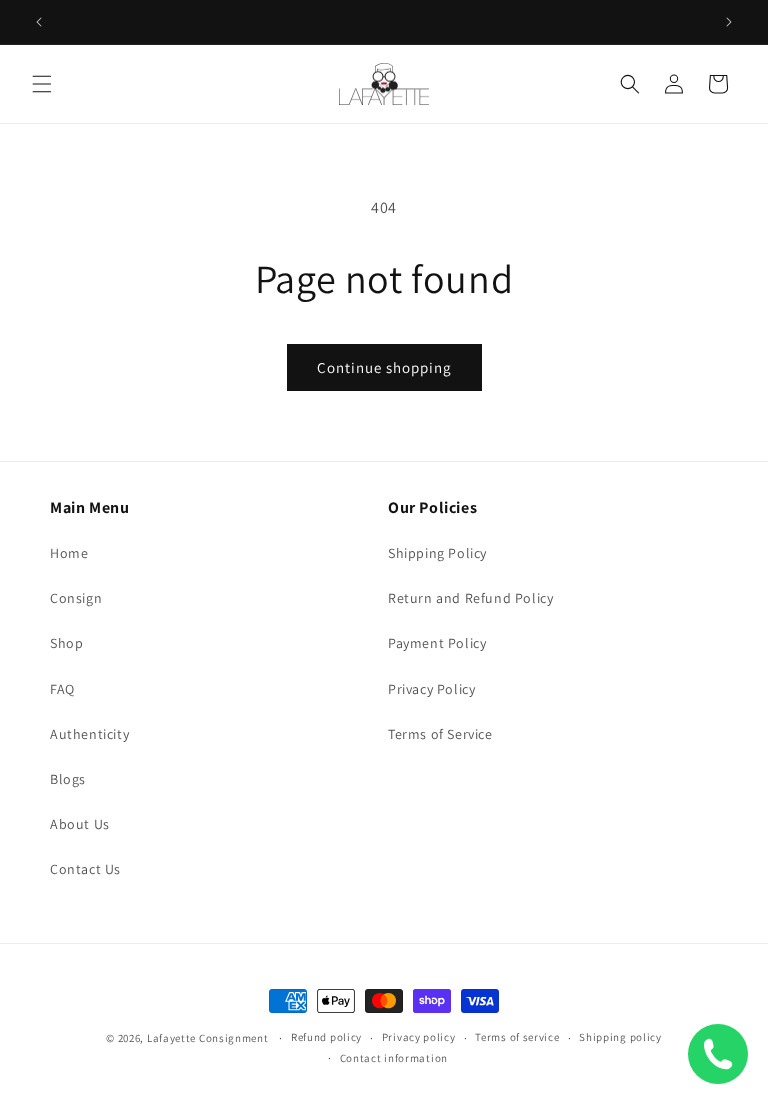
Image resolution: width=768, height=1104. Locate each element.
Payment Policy (437, 643)
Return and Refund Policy (470, 598)
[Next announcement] (729, 22)
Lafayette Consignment (208, 1038)
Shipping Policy (437, 553)
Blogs (68, 779)
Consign (76, 598)
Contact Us (85, 869)
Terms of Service (440, 734)
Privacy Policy (431, 689)
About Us (80, 824)
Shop (66, 643)
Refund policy (326, 1037)
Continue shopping (384, 367)
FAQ (62, 689)
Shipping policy (620, 1037)
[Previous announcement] (39, 22)
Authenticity (89, 734)
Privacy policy (419, 1037)
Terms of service (517, 1037)
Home (69, 553)
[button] (42, 84)
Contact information (394, 1058)
